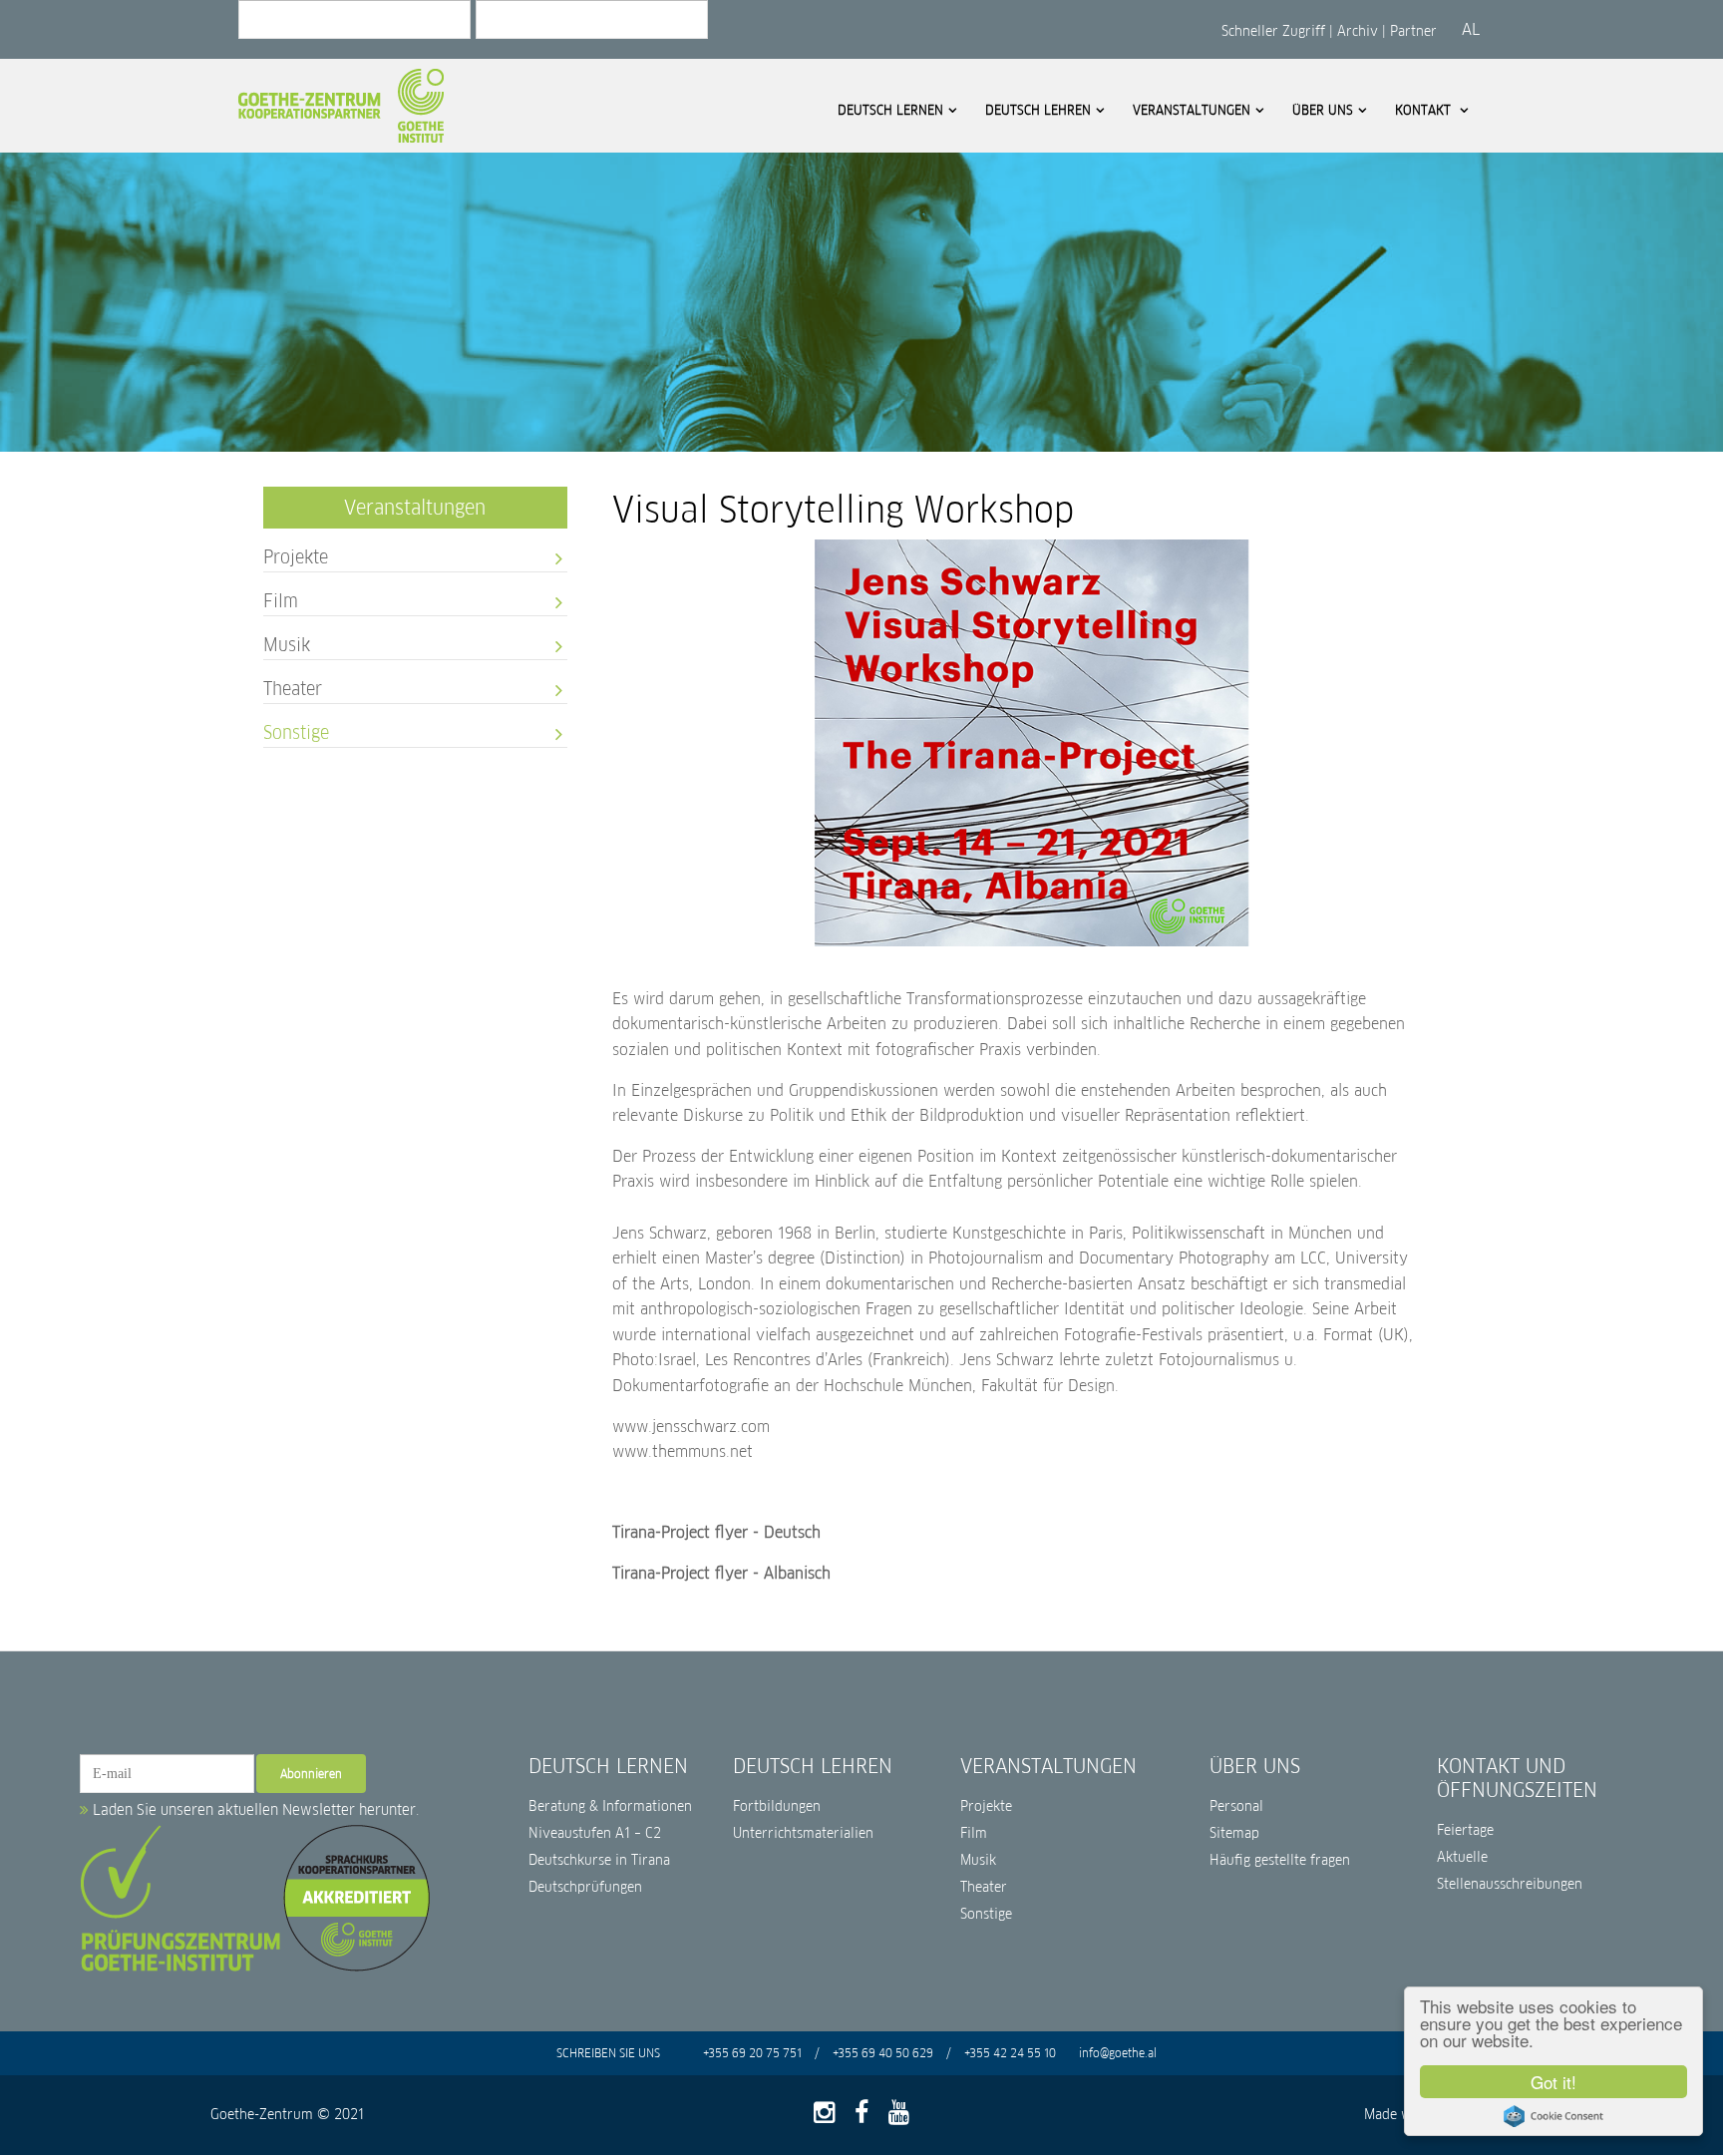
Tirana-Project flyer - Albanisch (721, 1573)
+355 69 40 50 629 (881, 2053)
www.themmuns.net (683, 1451)
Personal (1236, 1806)
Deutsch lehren (1038, 110)
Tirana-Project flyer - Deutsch (716, 1532)
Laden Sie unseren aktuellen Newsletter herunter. (254, 1809)
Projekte (171, 145)
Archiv (1358, 31)
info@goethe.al (1118, 2053)
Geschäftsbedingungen (596, 251)
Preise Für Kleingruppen (826, 304)
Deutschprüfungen (585, 1887)
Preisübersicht (572, 278)
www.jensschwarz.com (691, 1427)
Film (158, 172)
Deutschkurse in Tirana (599, 1860)
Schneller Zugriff (1275, 31)
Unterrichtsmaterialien (803, 1833)
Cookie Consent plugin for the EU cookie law (1553, 2116)
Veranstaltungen (1192, 110)
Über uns (1323, 110)
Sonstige (171, 253)
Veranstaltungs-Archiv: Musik (595, 134)
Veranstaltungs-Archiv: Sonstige (602, 188)
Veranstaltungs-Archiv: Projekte (602, 80)
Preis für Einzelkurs (813, 331)
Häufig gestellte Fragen (373, 172)
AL (1471, 29)
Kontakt (1425, 110)
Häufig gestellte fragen (1280, 1860)
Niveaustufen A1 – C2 (595, 1833)
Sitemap (1234, 1833)
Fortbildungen (777, 1806)
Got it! (1553, 2082)
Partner (1413, 31)
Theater (168, 226)
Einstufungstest (576, 305)
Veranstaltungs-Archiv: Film (590, 107)
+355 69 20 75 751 (754, 2053)
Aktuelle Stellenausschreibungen (1510, 1871)
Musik (163, 199)
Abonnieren (311, 1774)
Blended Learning (138, 279)
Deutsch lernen (890, 110)
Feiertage (1465, 1830)
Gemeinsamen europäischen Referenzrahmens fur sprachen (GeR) (620, 211)
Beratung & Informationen (610, 1806)
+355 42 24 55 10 (1012, 2053)
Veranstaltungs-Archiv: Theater (600, 161)
